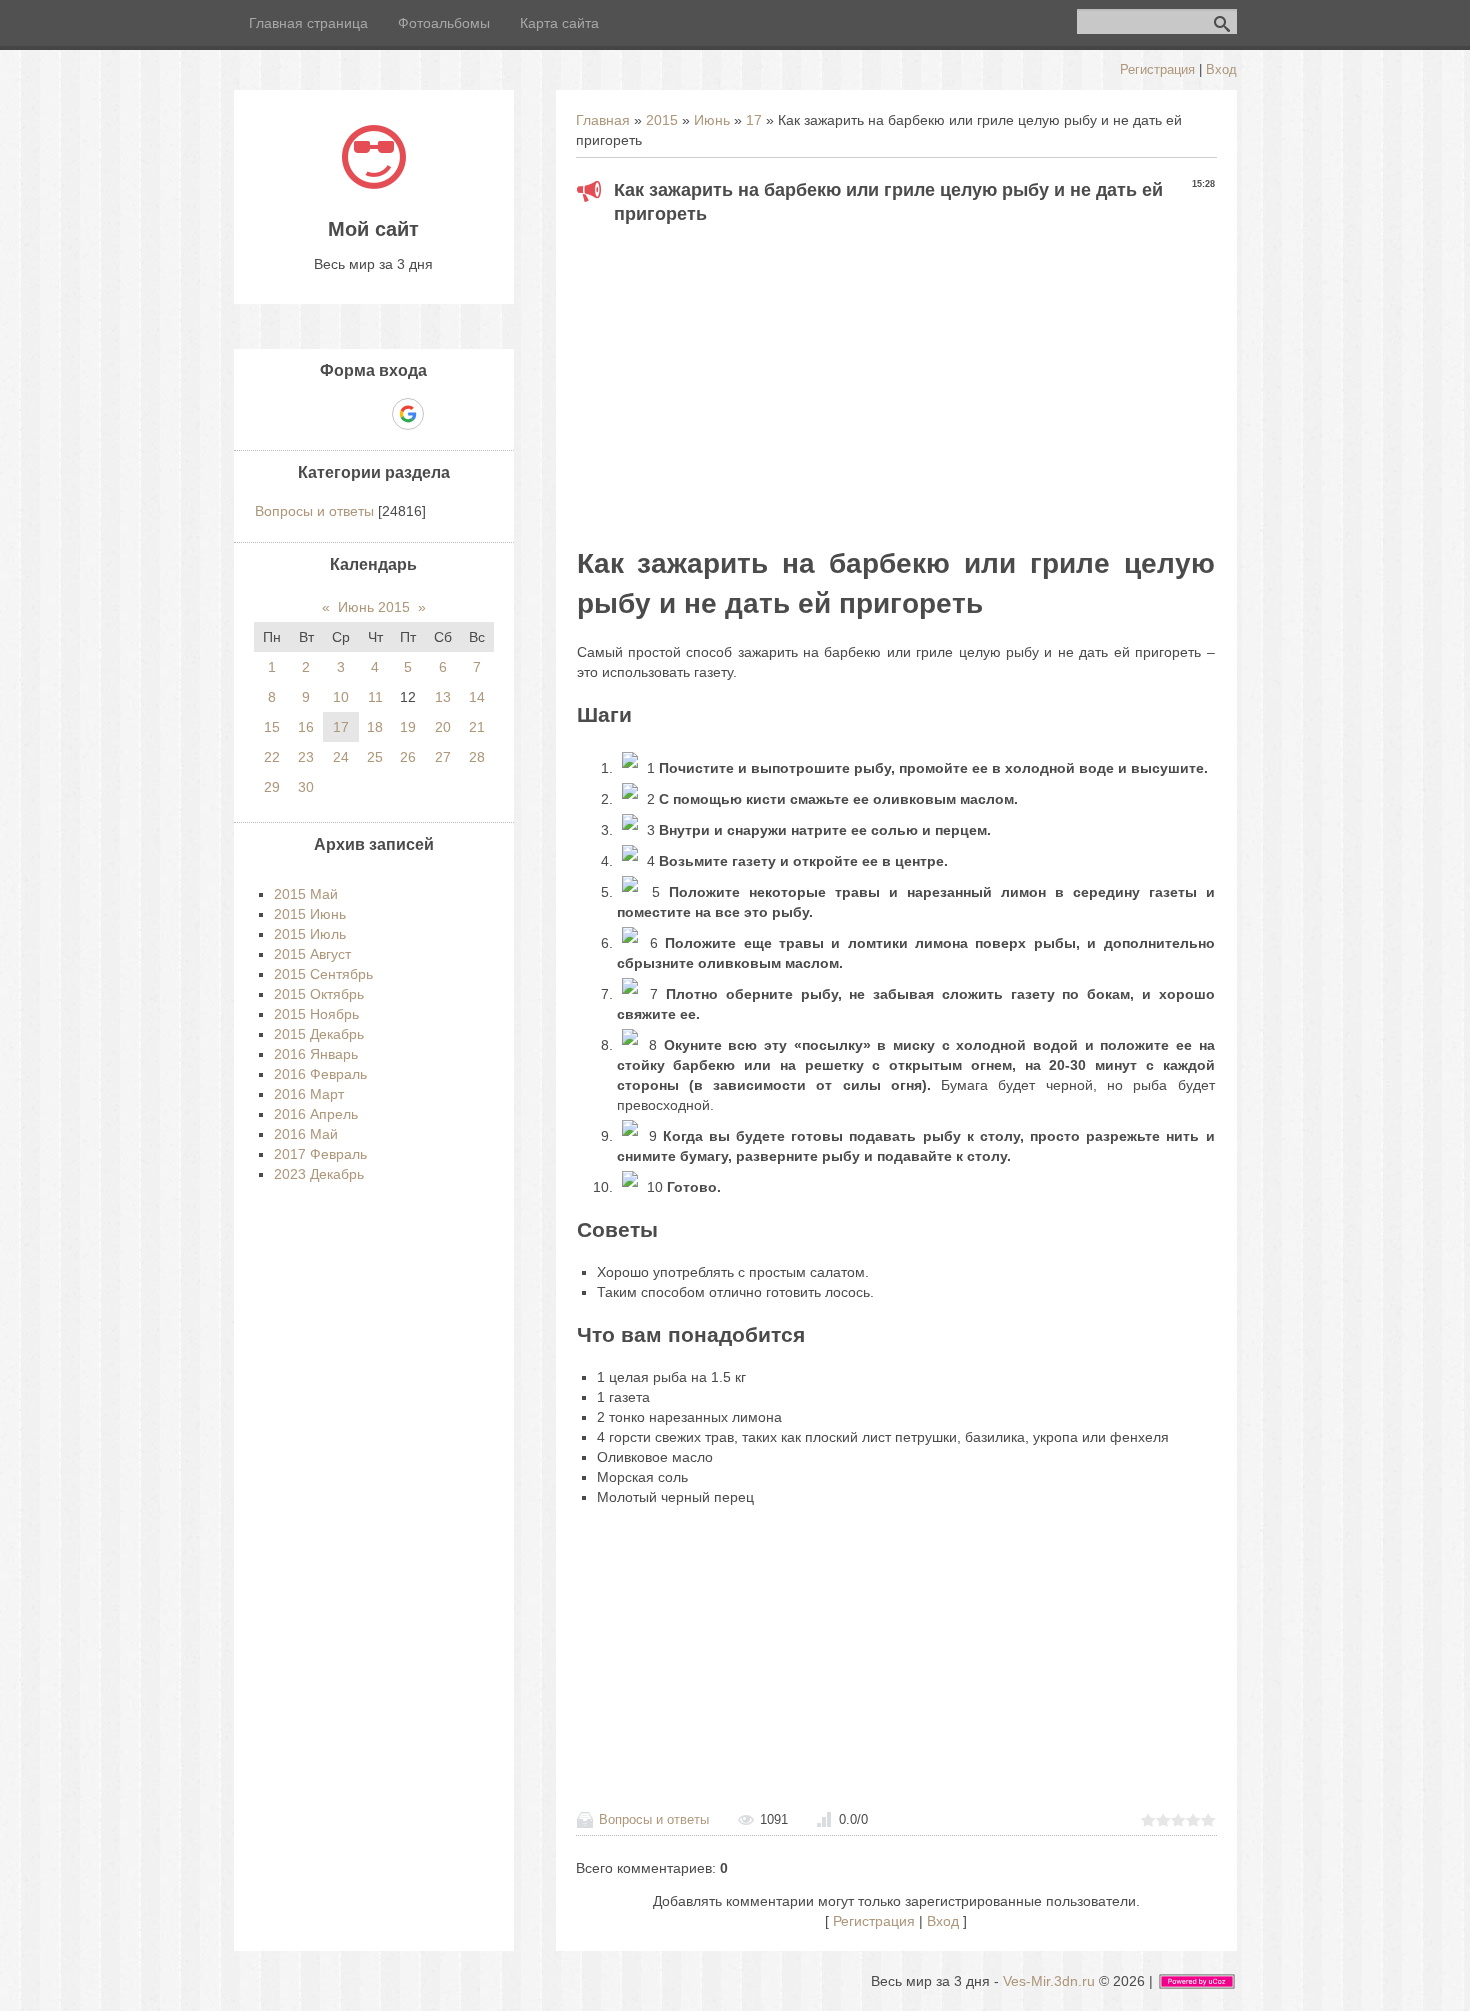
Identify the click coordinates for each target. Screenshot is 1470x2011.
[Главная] (374, 184)
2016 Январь (316, 1054)
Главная (603, 120)
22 (272, 757)
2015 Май (306, 894)
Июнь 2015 (374, 607)
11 (375, 697)
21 (477, 727)
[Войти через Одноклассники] (443, 414)
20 (443, 727)
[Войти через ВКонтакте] (339, 414)
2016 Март (309, 1094)
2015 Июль (310, 934)
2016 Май (306, 1134)
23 (306, 757)
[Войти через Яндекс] (373, 414)
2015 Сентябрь (323, 974)
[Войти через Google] (408, 414)
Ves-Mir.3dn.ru (1049, 1981)
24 (341, 757)
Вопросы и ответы (654, 1819)
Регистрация (1157, 69)
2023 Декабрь (319, 1174)
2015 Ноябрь (316, 1014)
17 (754, 120)
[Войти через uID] (305, 414)
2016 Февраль (320, 1074)
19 (408, 727)
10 (341, 697)
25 (375, 757)
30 (306, 787)
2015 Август (312, 954)
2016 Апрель (316, 1114)
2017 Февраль (320, 1154)
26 (408, 757)
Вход (1221, 69)
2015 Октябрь (319, 994)
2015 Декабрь (319, 1034)
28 (477, 757)
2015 (662, 120)
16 (306, 727)
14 (477, 697)
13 (443, 697)
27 (443, 757)
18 (375, 727)
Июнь (712, 120)
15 (272, 727)
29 (272, 787)
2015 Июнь (310, 914)
